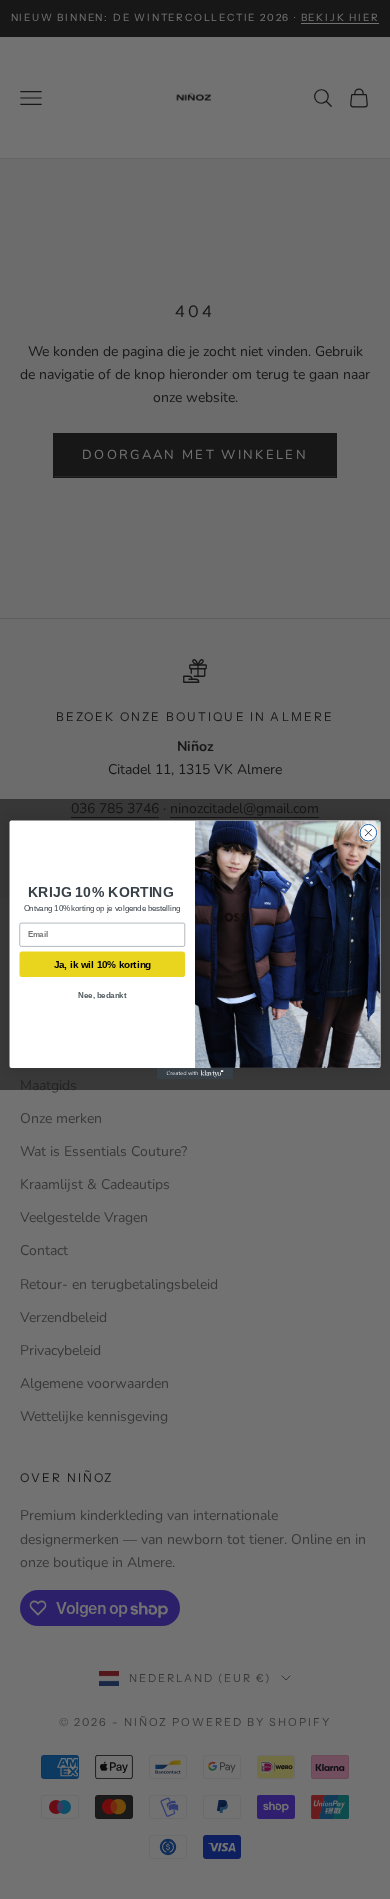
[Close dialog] (368, 832)
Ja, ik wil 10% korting (102, 964)
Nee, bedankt (102, 995)
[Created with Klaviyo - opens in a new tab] (195, 1072)
